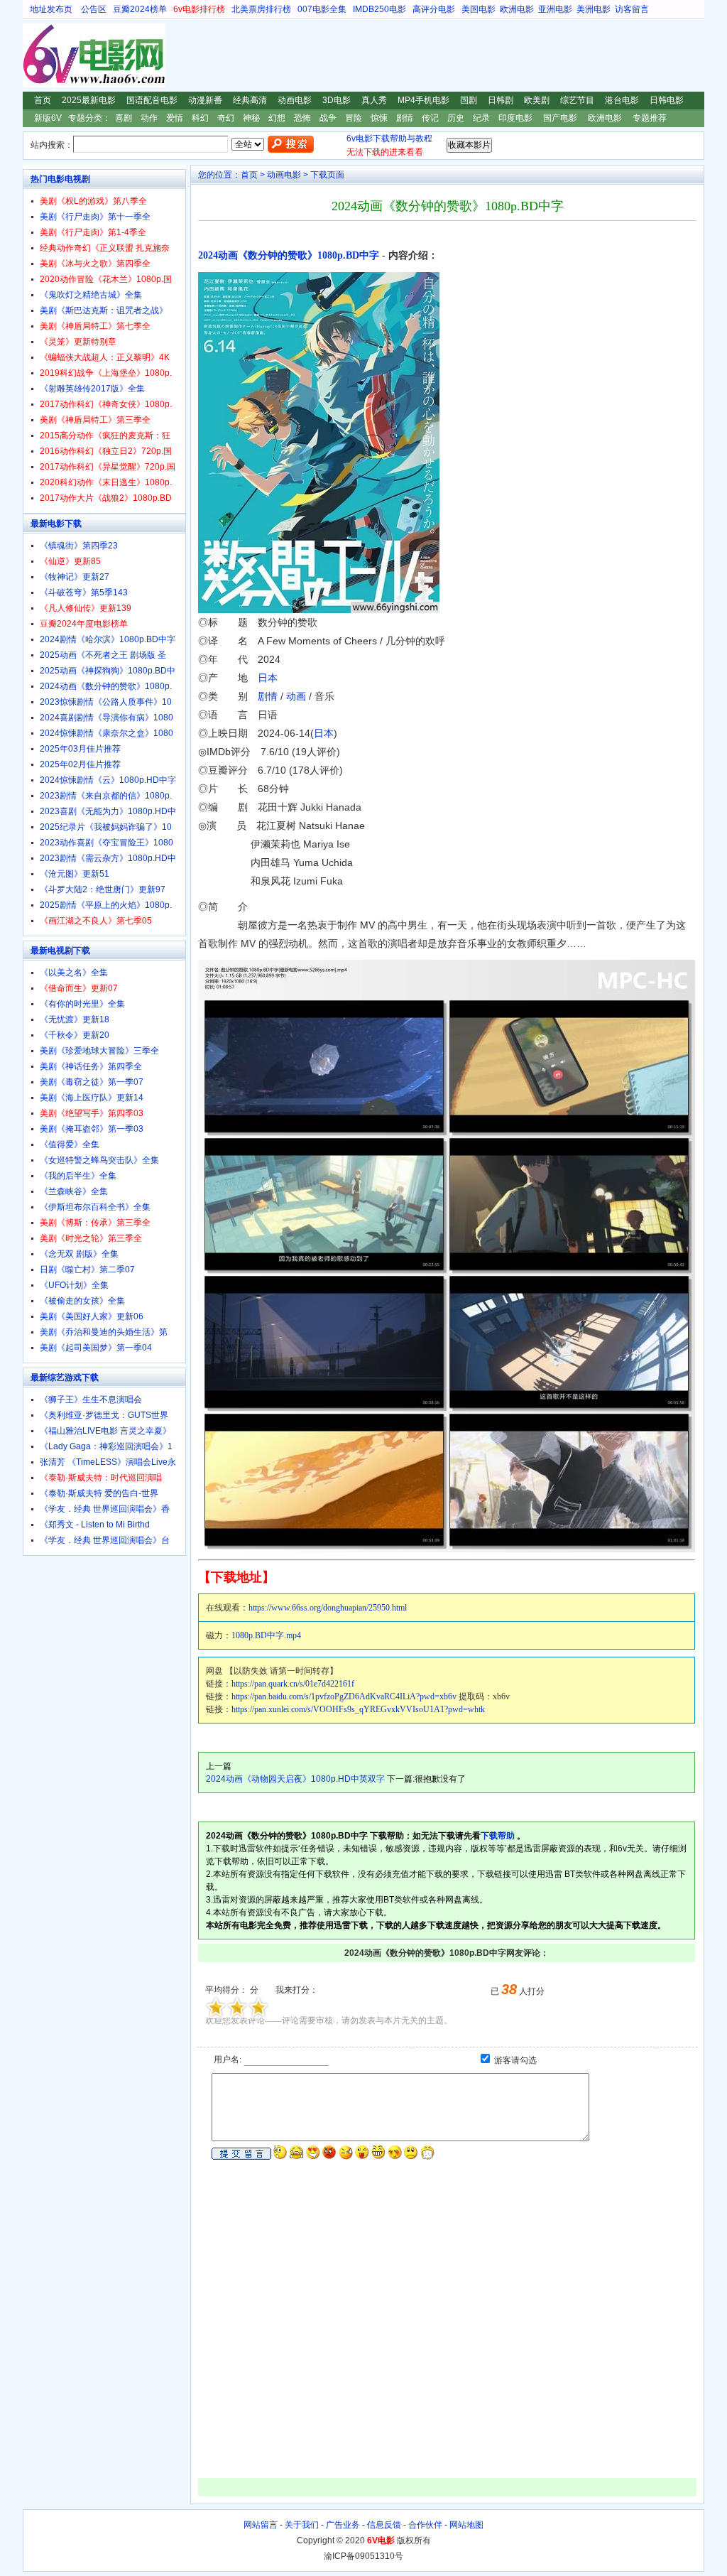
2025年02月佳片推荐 (80, 764)
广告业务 (343, 2525)
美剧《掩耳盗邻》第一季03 (92, 1129)
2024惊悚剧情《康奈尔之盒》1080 (106, 733)
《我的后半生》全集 (78, 1176)
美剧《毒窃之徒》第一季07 (92, 1082)
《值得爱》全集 (70, 1144)
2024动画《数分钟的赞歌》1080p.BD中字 (289, 255)
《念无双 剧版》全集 (79, 1254)
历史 (456, 118)
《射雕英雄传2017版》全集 (92, 389)
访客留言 (632, 9)
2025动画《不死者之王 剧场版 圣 (103, 655)
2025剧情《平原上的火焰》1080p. (106, 905)
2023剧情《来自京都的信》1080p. (106, 796)
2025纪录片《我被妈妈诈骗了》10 (106, 827)
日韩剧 (501, 100)
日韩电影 (667, 100)
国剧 (469, 100)
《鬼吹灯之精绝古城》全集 (91, 295)
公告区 (94, 9)
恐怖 (302, 118)
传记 (430, 118)
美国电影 (479, 9)
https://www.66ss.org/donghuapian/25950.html (328, 1608)
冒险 (354, 118)
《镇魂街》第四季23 (79, 546)
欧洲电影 (517, 9)
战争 (328, 118)
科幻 (200, 118)
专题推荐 (650, 118)
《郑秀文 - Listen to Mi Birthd (95, 1525)
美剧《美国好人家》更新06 (92, 1316)
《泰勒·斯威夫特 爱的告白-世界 (99, 1493)
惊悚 (379, 118)
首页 (43, 100)
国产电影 (560, 118)
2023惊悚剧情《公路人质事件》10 (106, 702)
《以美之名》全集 (74, 973)
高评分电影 (434, 9)
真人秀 (374, 100)
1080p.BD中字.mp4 (266, 1635)
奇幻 (226, 118)
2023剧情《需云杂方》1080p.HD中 (108, 858)
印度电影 (515, 118)
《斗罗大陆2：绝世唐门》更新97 (103, 889)
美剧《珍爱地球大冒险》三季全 (99, 1051)
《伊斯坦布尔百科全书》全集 (95, 1207)
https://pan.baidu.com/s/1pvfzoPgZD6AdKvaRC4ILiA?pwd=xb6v (344, 1696)
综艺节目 (577, 100)
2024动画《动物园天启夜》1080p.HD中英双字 (295, 1779)
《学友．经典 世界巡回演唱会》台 (105, 1540)
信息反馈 (384, 2525)
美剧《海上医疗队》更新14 (92, 1098)
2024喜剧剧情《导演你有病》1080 (106, 718)
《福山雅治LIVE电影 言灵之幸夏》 (105, 1431)
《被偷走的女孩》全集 (82, 1301)
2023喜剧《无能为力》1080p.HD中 (108, 811)
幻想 (277, 118)
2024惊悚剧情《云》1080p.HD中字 (108, 780)
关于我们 (302, 2525)
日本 (268, 678)
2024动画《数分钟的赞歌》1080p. (106, 686)
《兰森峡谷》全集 (74, 1191)
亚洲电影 (555, 9)
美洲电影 (594, 9)
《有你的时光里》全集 (82, 1004)
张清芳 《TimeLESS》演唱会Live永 (108, 1462)
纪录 (481, 118)
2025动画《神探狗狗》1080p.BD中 (108, 671)
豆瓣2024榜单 (140, 9)
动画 (296, 696)
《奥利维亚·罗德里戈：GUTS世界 (104, 1415)
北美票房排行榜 (261, 9)
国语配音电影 (152, 100)
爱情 (175, 118)
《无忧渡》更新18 (75, 1019)
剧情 (405, 118)
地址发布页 (51, 9)
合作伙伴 (425, 2525)
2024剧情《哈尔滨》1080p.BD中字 (108, 639)
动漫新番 (205, 100)
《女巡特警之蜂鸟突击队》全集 (99, 1160)
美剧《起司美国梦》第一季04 (96, 1348)
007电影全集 (322, 9)
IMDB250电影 (379, 9)
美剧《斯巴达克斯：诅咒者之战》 (104, 310)
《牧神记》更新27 (75, 577)
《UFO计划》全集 (74, 1285)
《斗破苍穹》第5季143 (84, 592)
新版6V (48, 118)
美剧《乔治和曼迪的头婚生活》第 (104, 1332)
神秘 (251, 118)
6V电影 (36, 55)
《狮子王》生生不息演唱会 (91, 1400)
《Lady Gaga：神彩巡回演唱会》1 (106, 1446)
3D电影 (337, 100)
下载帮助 (498, 1836)
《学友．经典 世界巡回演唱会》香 (105, 1509)
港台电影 (622, 100)
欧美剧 (537, 100)
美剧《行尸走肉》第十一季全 (95, 217)
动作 (149, 118)
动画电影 (295, 100)
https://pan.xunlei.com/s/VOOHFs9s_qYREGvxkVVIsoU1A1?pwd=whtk (358, 1709)
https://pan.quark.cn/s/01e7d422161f (293, 1684)
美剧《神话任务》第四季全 (91, 1066)
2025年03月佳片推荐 (80, 749)
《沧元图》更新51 (75, 874)
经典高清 (250, 100)
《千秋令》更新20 (75, 1035)
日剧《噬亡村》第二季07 (87, 1270)
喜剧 (124, 118)
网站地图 (466, 2525)
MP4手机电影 (423, 100)
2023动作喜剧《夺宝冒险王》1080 (106, 843)
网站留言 (261, 2525)
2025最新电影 (89, 100)
